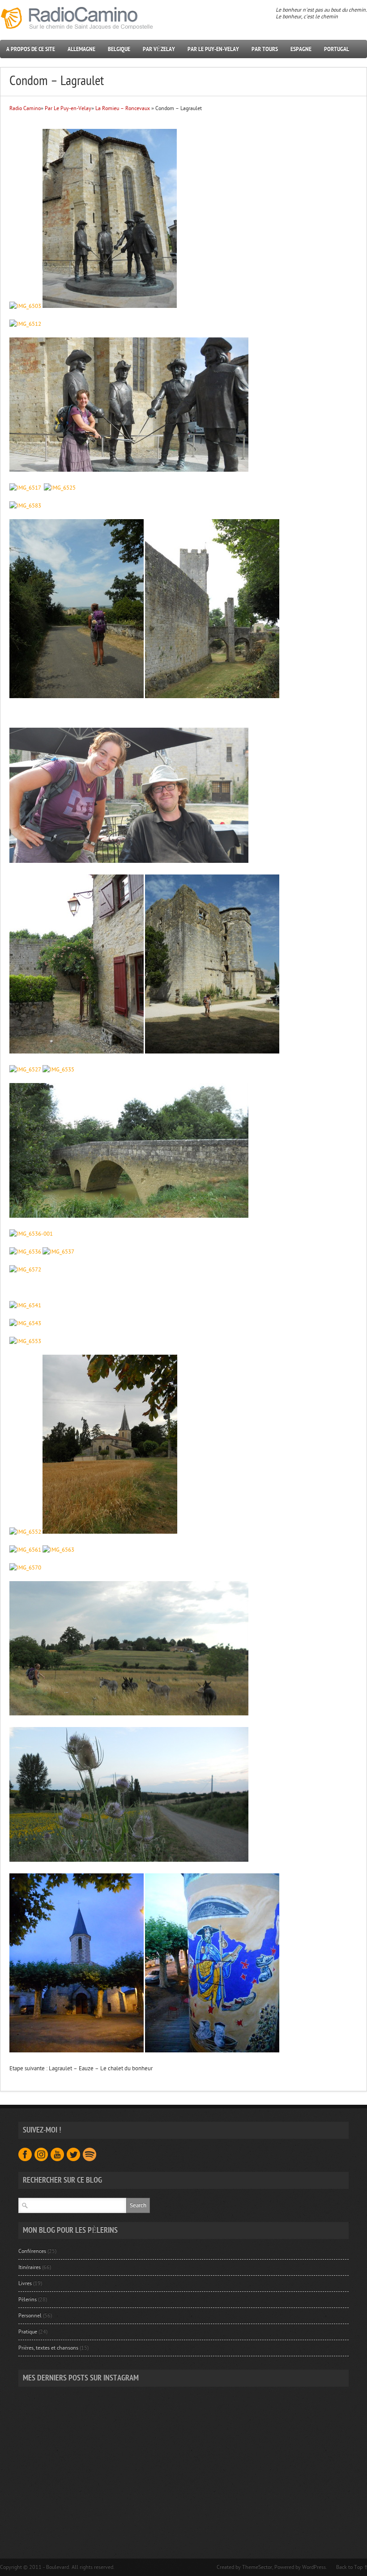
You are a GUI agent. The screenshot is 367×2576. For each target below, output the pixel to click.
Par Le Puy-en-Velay (213, 49)
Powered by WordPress (300, 2567)
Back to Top (349, 2567)
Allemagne (81, 49)
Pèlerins (28, 2299)
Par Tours (265, 49)
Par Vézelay (159, 49)
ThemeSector (257, 2567)
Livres (25, 2283)
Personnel (30, 2316)
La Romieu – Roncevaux (123, 108)
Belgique (119, 49)
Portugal (337, 49)
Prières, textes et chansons (48, 2348)
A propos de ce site (31, 49)
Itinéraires (30, 2267)
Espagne (301, 49)
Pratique (28, 2332)
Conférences (32, 2251)
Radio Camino (25, 108)
